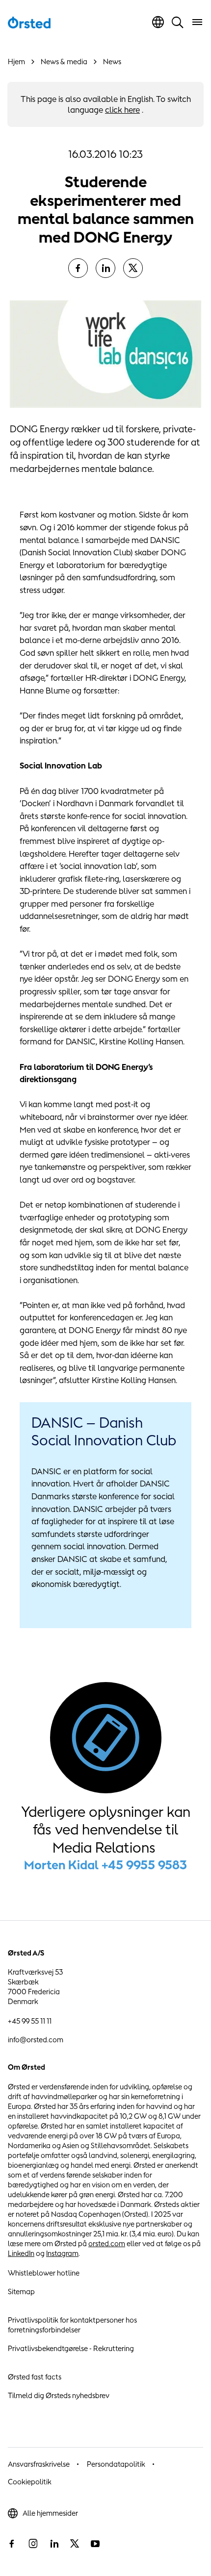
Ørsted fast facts (35, 2377)
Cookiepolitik (30, 2482)
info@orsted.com (36, 2040)
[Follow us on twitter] (75, 2544)
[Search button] (178, 22)
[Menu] (197, 22)
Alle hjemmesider (50, 2513)
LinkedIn (21, 2253)
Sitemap (21, 2291)
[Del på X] (133, 268)
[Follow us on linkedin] (54, 2544)
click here (122, 110)
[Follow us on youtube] (95, 2544)
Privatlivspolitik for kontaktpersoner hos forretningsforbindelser (72, 2325)
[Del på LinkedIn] (105, 268)
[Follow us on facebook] (12, 2544)
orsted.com (107, 2243)
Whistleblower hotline (44, 2273)
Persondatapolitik (116, 2464)
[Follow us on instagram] (33, 2544)
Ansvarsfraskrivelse (39, 2464)
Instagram (62, 2253)
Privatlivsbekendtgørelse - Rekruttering (71, 2348)
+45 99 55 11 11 (30, 2021)
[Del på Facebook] (78, 268)
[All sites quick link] (158, 22)
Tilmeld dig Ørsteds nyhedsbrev (59, 2395)
